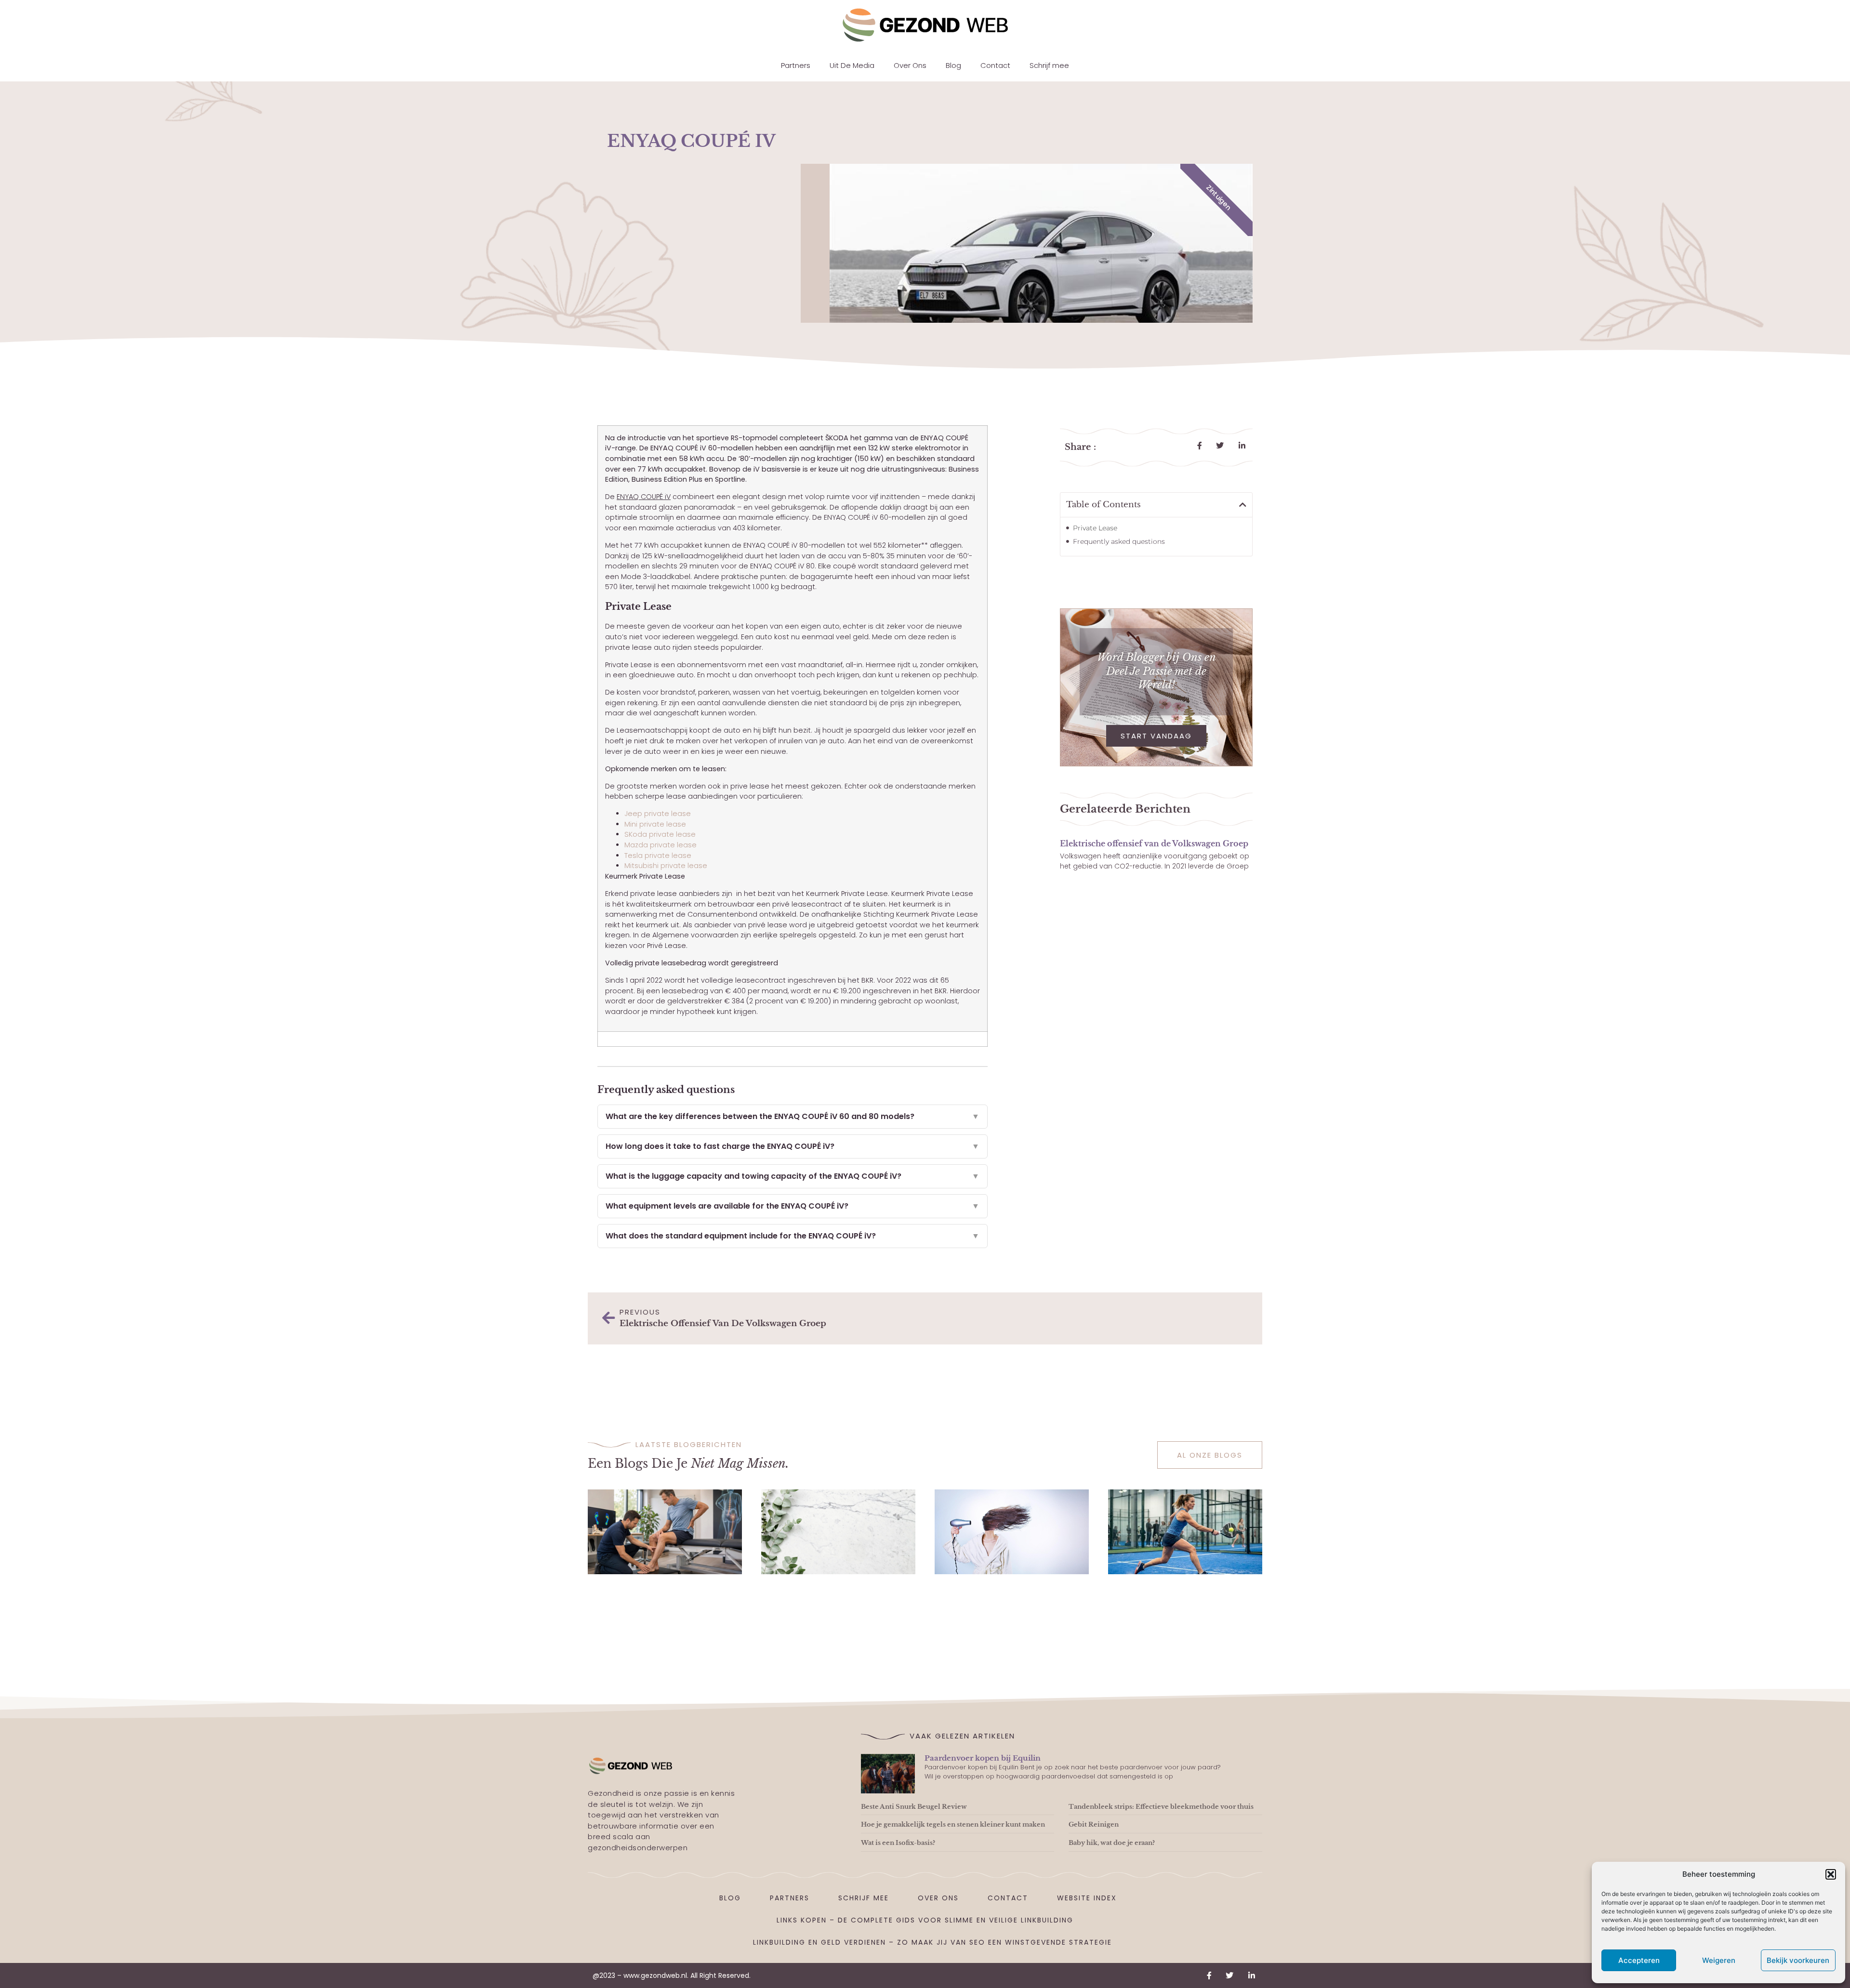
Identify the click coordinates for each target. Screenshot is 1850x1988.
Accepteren (1639, 1960)
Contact (995, 65)
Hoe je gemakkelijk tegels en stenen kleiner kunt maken (953, 1824)
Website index (1087, 1898)
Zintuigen (1219, 197)
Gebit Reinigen (1094, 1824)
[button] (1831, 1874)
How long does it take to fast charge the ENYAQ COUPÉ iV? (793, 1146)
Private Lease (1095, 528)
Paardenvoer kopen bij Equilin (983, 1758)
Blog (953, 65)
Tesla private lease (658, 856)
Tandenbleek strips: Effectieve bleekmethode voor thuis (1161, 1807)
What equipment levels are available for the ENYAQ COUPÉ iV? (793, 1206)
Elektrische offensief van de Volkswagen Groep (1154, 843)
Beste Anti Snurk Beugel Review (914, 1807)
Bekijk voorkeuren (1798, 1960)
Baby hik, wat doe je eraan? (1112, 1843)
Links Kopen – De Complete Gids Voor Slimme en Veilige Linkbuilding (925, 1920)
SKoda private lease (660, 834)
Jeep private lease (658, 814)
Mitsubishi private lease (666, 866)
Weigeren (1719, 1960)
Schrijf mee (1049, 65)
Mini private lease (655, 824)
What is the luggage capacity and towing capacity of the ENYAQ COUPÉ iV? (793, 1176)
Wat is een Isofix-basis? (898, 1843)
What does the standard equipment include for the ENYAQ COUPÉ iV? (793, 1236)
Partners (796, 65)
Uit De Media (852, 65)
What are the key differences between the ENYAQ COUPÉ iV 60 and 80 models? (793, 1116)
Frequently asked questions (1119, 541)
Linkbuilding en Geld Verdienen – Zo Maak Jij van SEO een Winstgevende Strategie (932, 1942)
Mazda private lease (661, 845)
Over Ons (910, 65)
